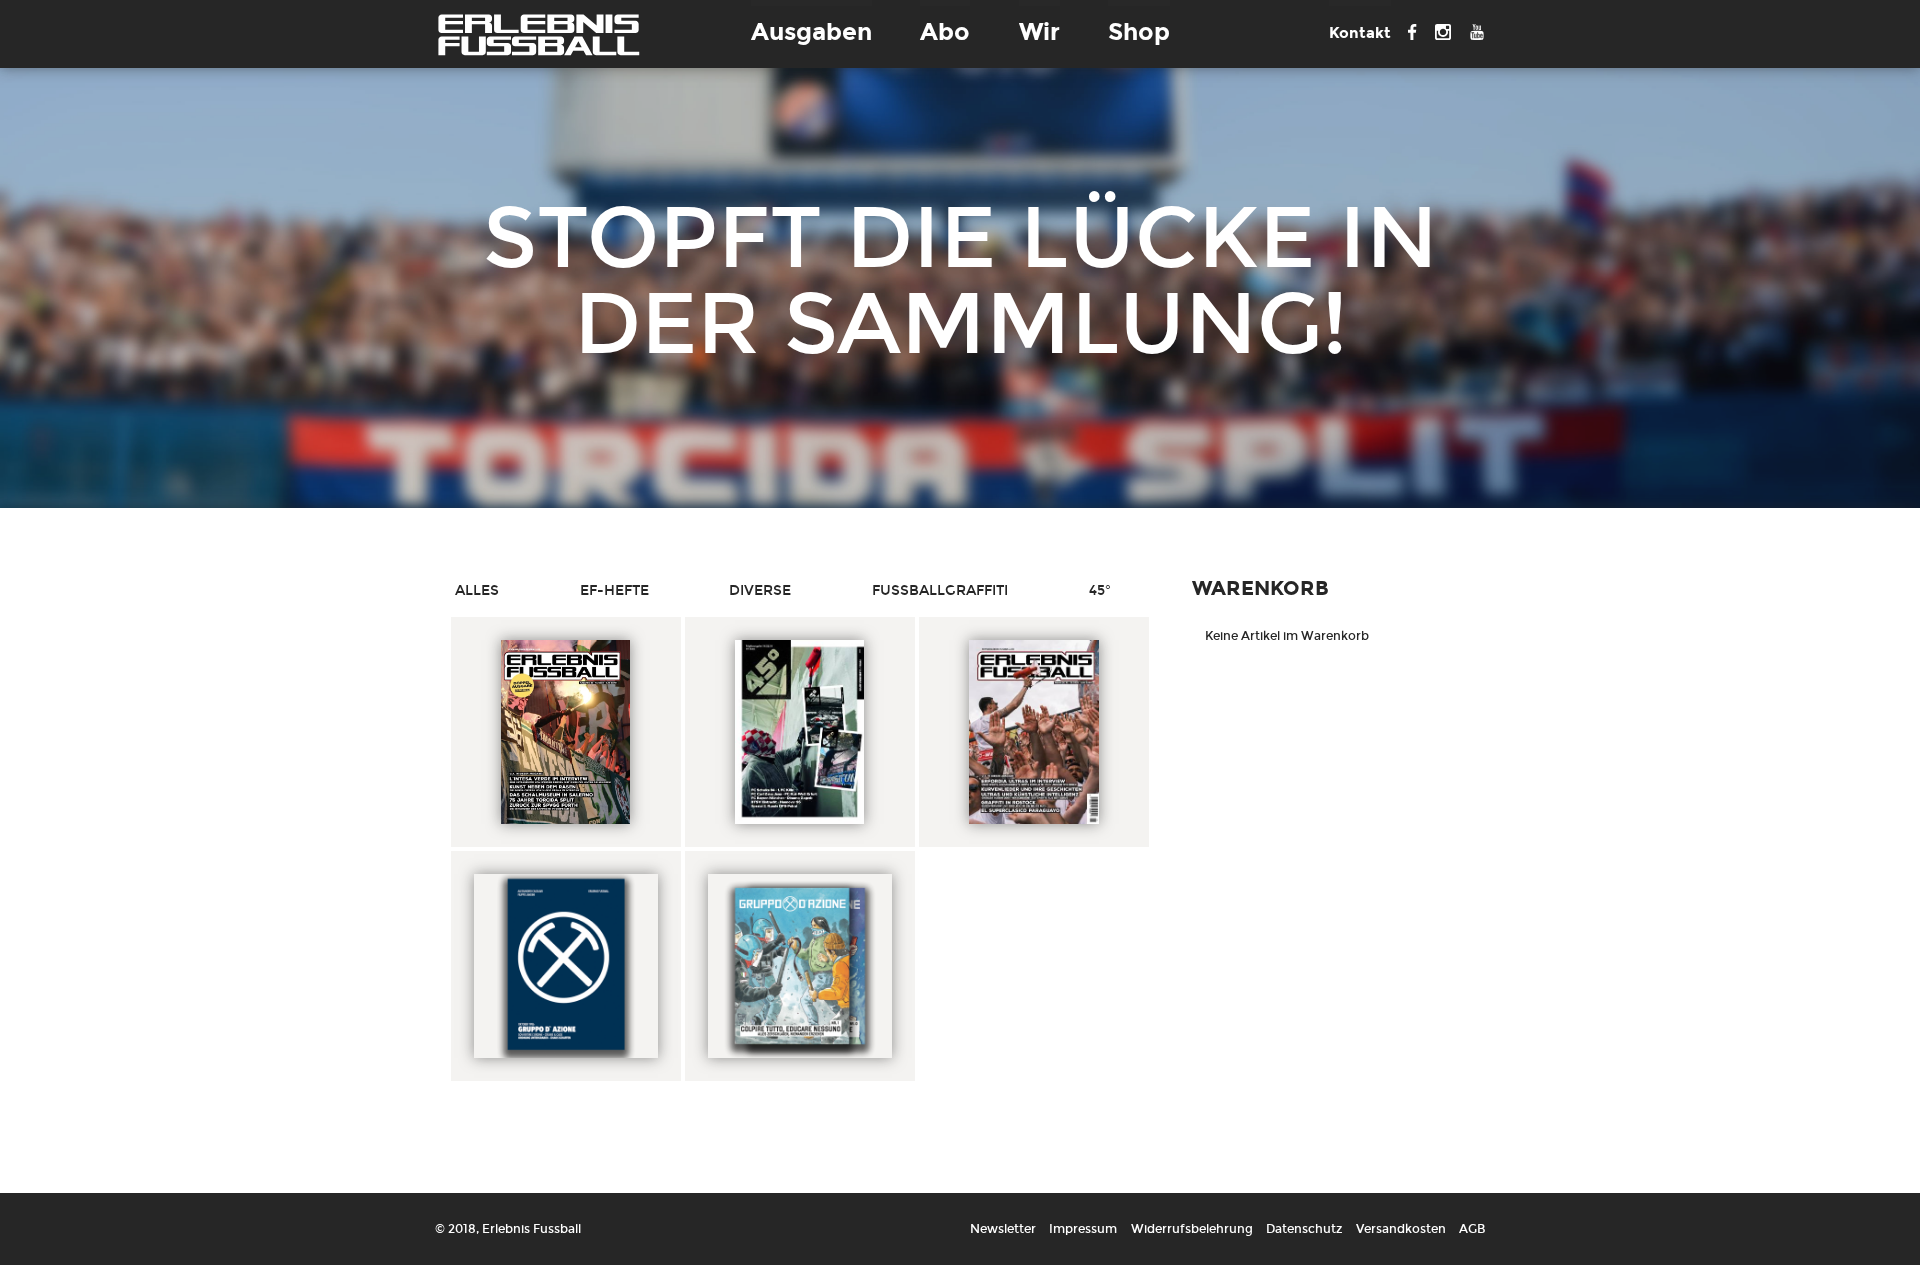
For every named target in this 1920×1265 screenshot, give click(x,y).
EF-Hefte (614, 590)
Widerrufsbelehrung (1192, 1229)
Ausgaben (811, 31)
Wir (1039, 31)
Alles (477, 590)
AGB (1472, 1229)
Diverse (760, 590)
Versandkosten (1401, 1229)
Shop (1139, 31)
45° (1100, 590)
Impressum (1083, 1229)
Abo (945, 31)
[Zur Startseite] (538, 34)
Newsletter (1003, 1229)
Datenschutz (1304, 1229)
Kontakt (1360, 33)
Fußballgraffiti (940, 590)
